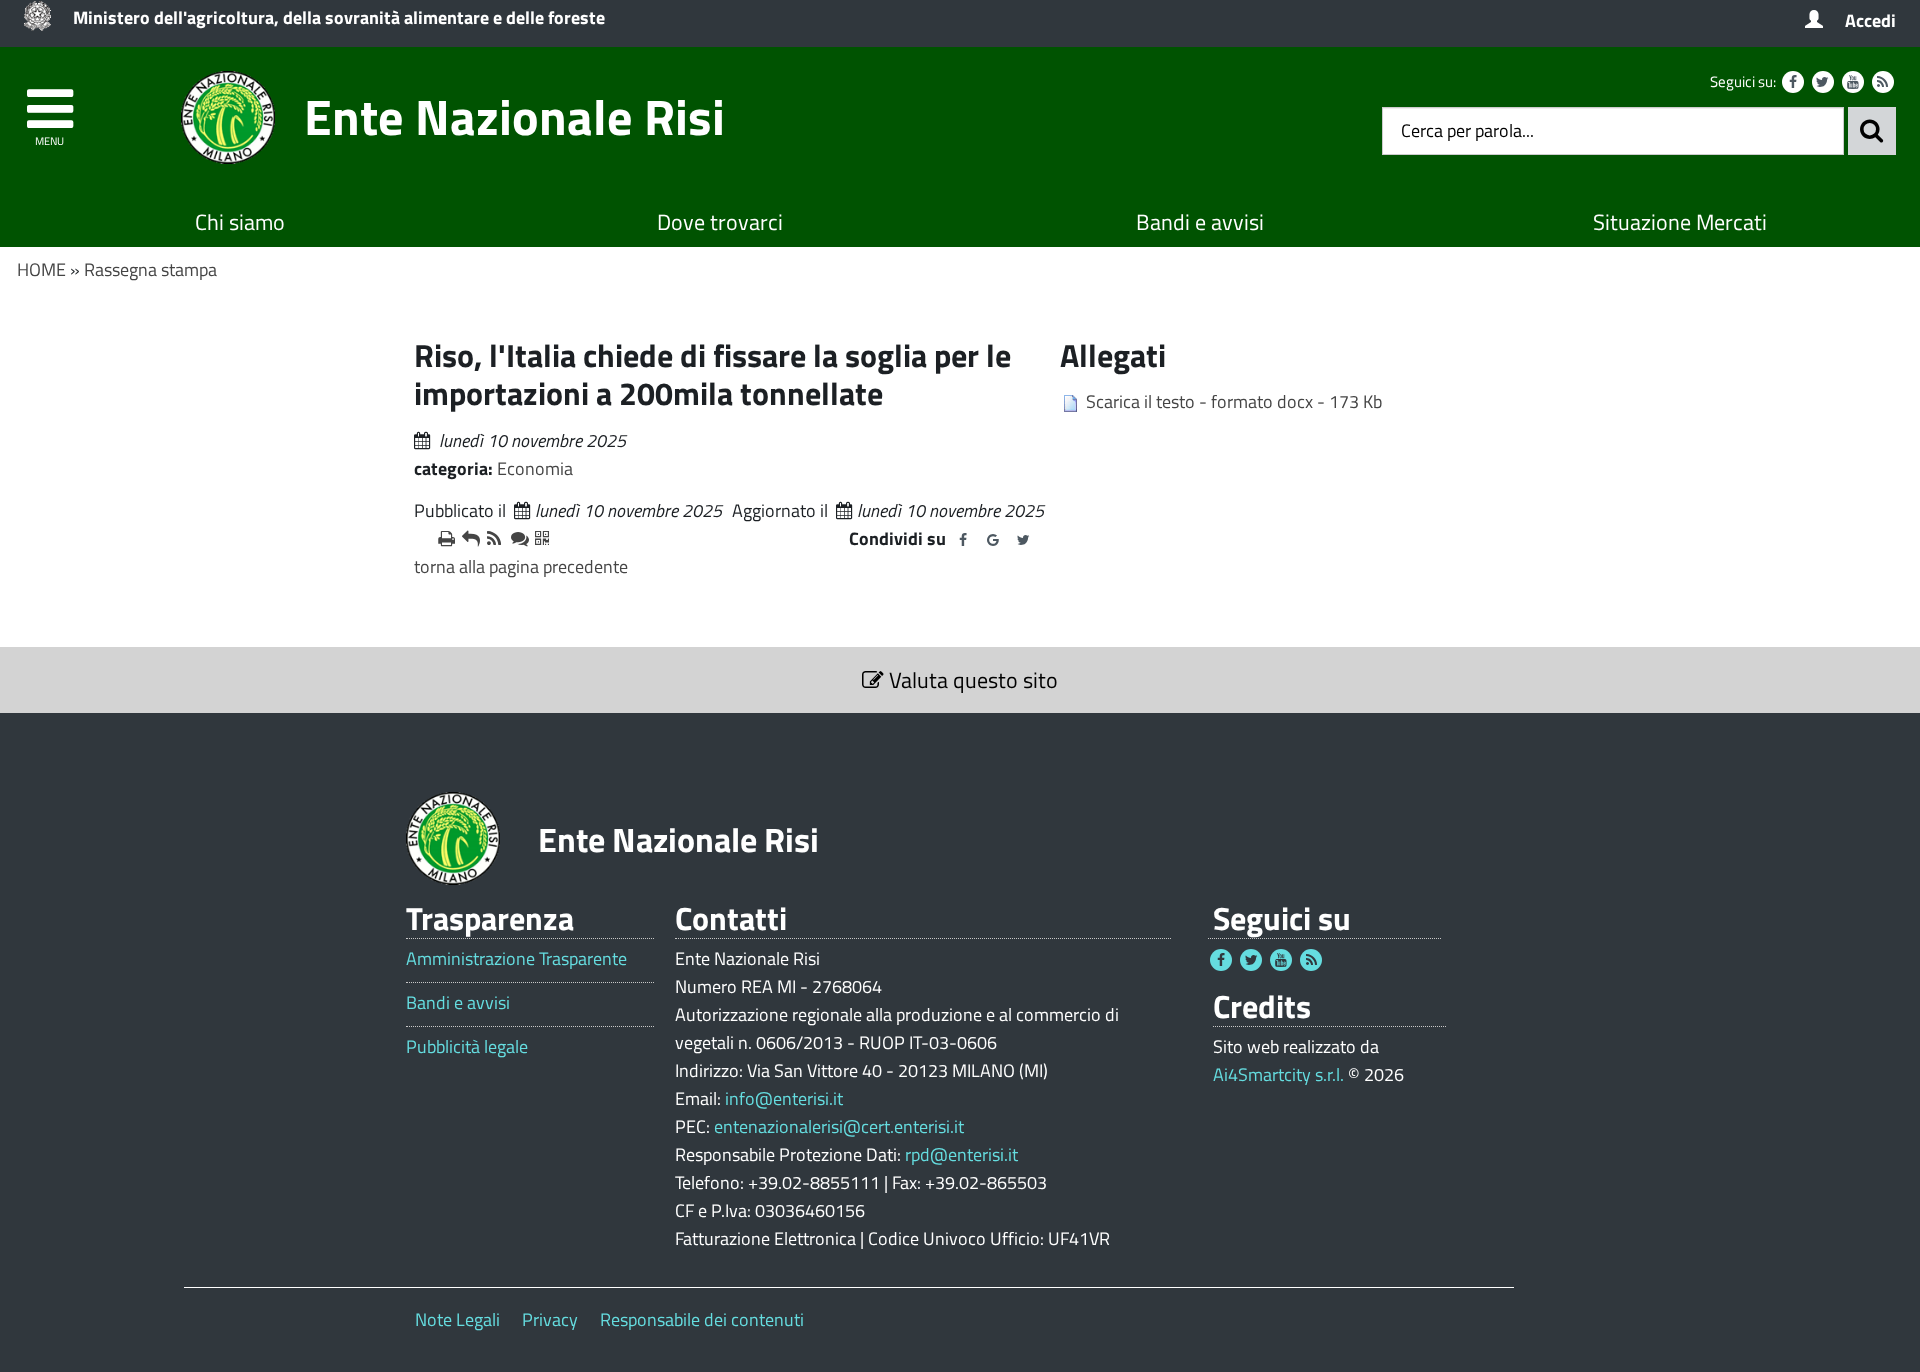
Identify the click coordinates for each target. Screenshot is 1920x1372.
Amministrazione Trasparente (516, 959)
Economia (535, 468)
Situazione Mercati (1680, 222)
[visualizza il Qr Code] (539, 539)
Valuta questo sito (971, 680)
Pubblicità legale (467, 1047)
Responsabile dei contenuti (702, 1319)
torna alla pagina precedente (521, 566)
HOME (41, 269)
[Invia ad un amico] (466, 539)
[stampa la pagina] (442, 539)
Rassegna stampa (150, 269)
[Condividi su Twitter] (1023, 540)
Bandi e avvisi (1200, 222)
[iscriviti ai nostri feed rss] (491, 539)
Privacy (550, 1319)
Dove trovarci (720, 222)
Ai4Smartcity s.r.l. (1278, 1074)
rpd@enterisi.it (961, 1154)
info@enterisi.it (784, 1098)
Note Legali (457, 1319)
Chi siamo (240, 222)
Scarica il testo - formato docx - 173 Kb (1234, 401)
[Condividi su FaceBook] (963, 540)
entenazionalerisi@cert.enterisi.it (839, 1126)
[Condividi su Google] (993, 540)
